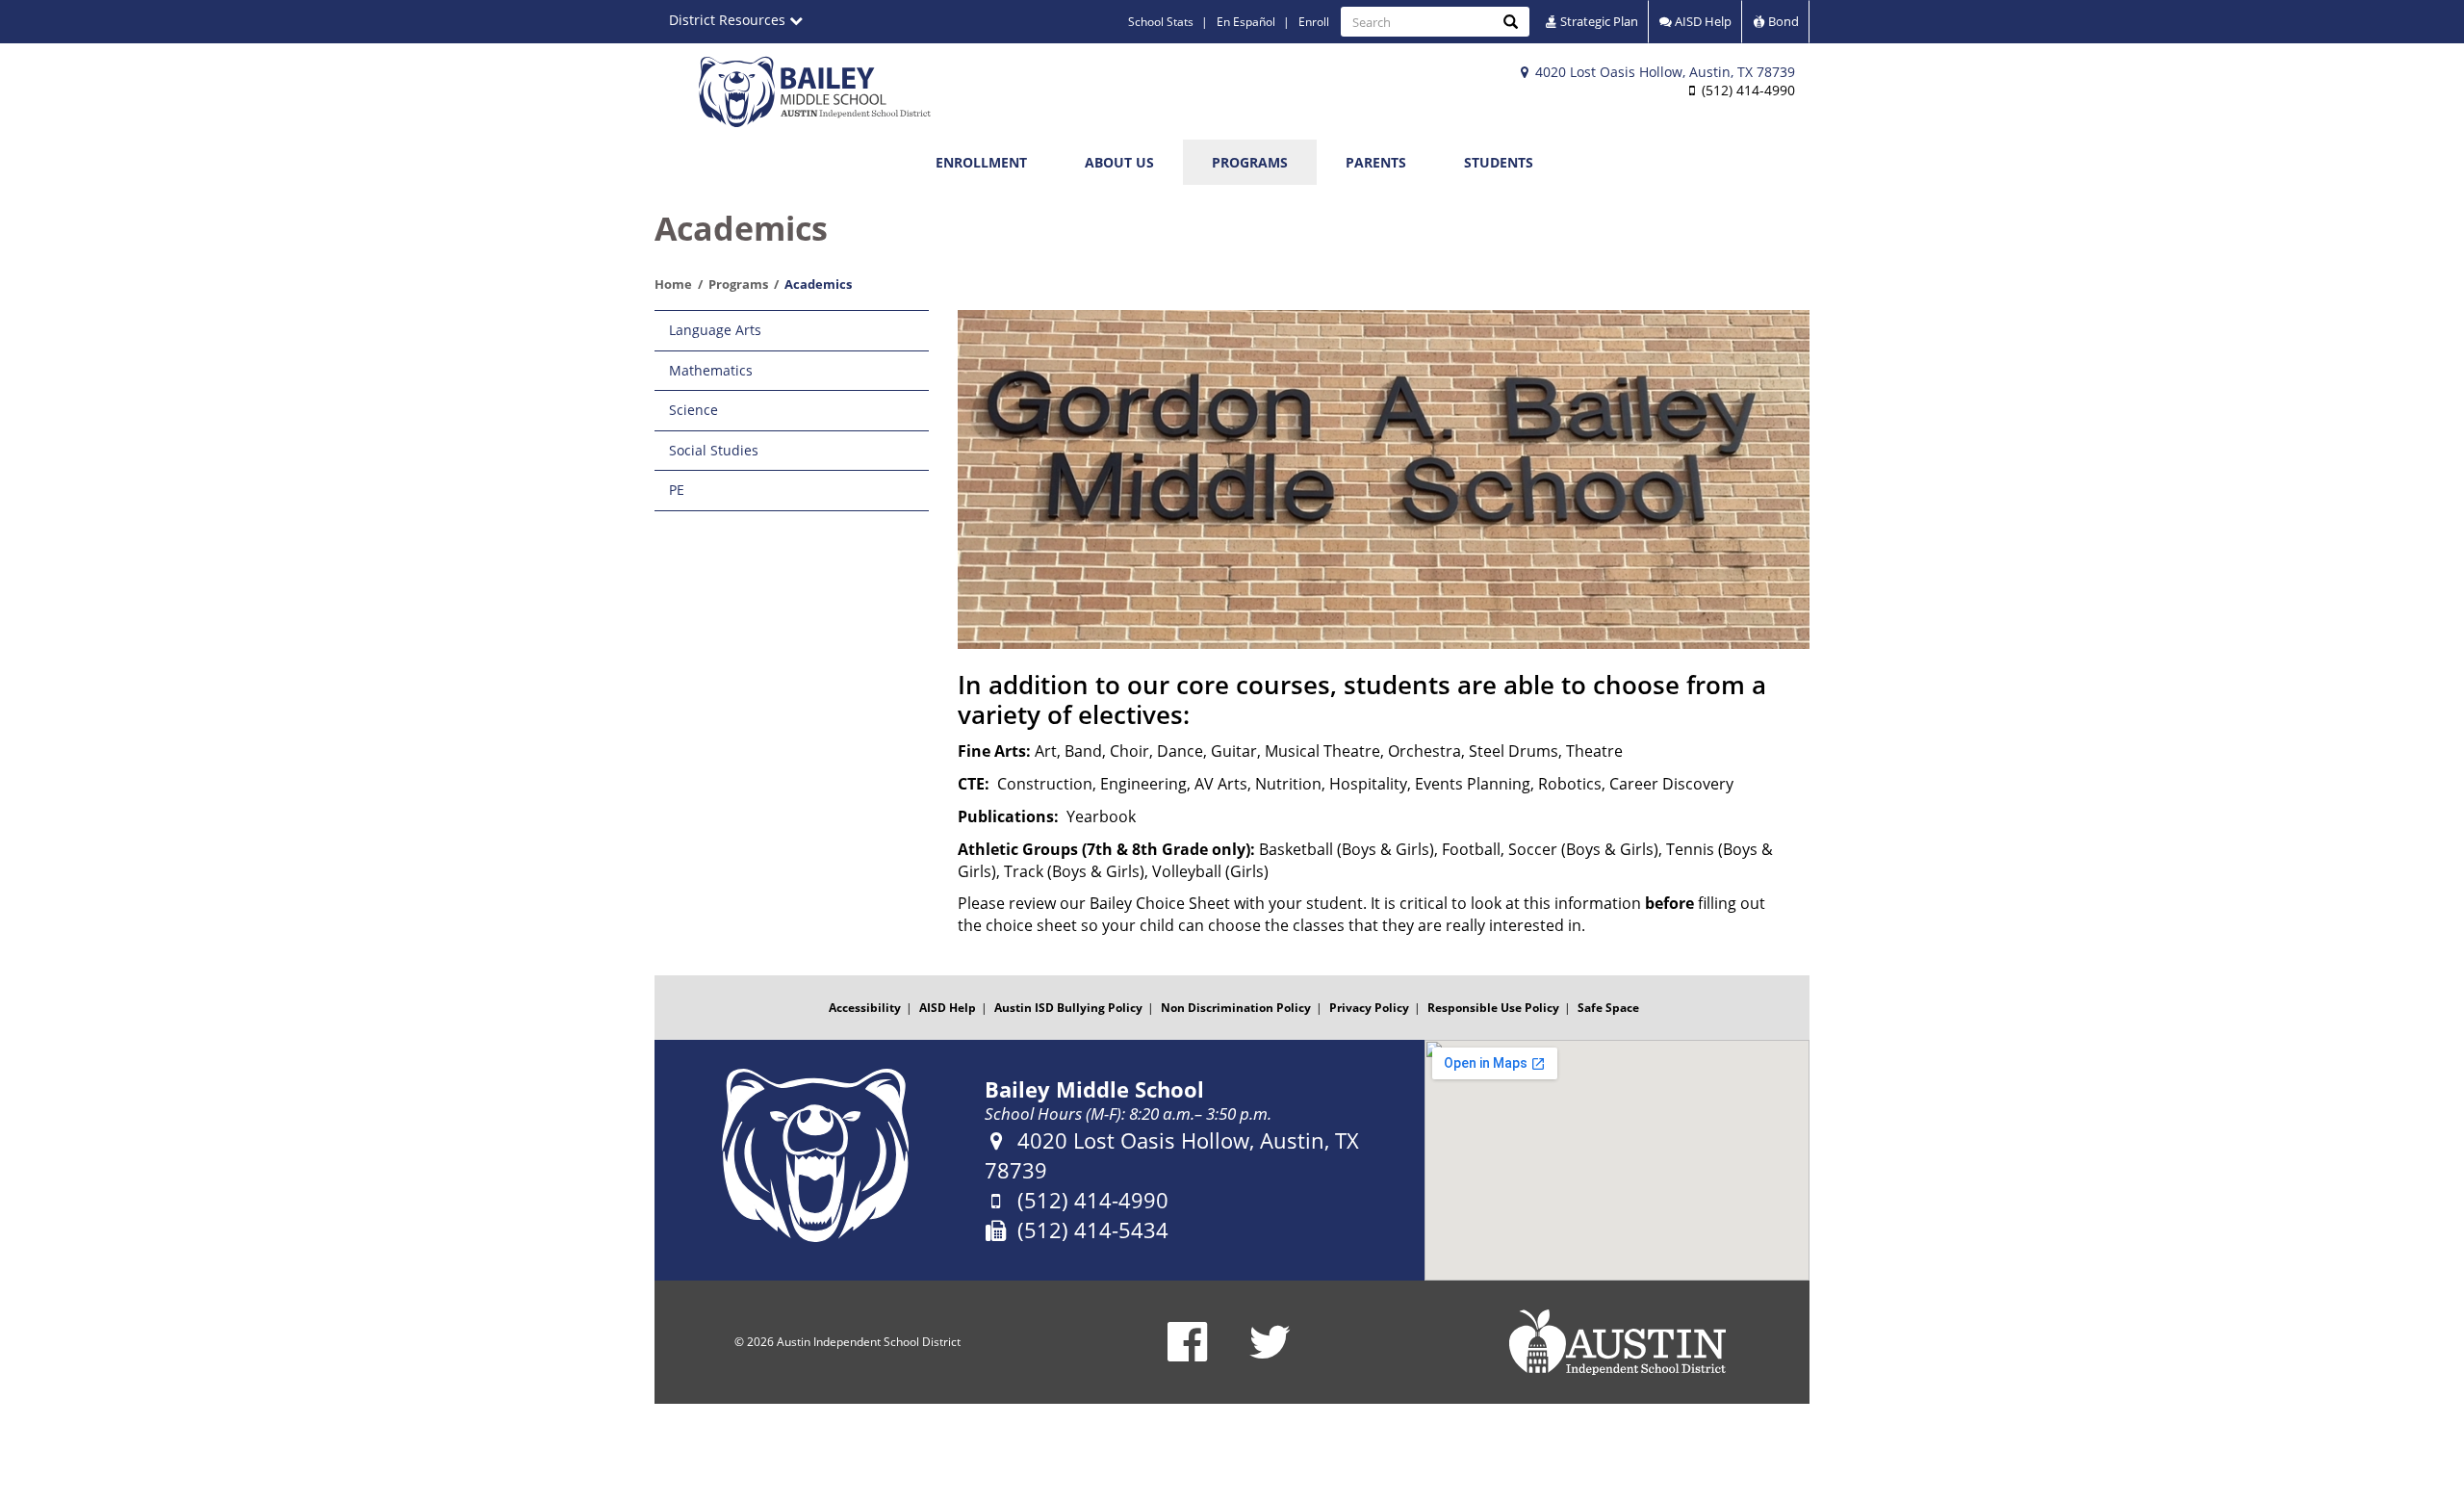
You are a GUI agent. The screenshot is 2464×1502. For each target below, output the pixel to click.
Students (1499, 162)
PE (677, 490)
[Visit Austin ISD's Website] (1617, 1342)
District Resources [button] (729, 20)
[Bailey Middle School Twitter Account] (1270, 1354)
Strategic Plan (1598, 21)
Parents (1376, 162)
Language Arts (715, 330)
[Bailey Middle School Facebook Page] (1187, 1354)
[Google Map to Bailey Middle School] (1617, 1160)
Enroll (1314, 22)
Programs (1250, 162)
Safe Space (1608, 1008)
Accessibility (865, 1008)
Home (673, 284)
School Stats (1161, 22)
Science (693, 410)
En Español (1246, 22)
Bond (1782, 21)
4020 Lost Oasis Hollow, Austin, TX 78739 (1663, 72)
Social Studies (714, 450)
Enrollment (981, 162)
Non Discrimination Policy (1236, 1008)
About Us (1119, 162)
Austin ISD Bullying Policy (1068, 1008)
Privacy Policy (1369, 1008)
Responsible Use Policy (1493, 1008)
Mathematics (711, 370)
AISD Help (1702, 21)
